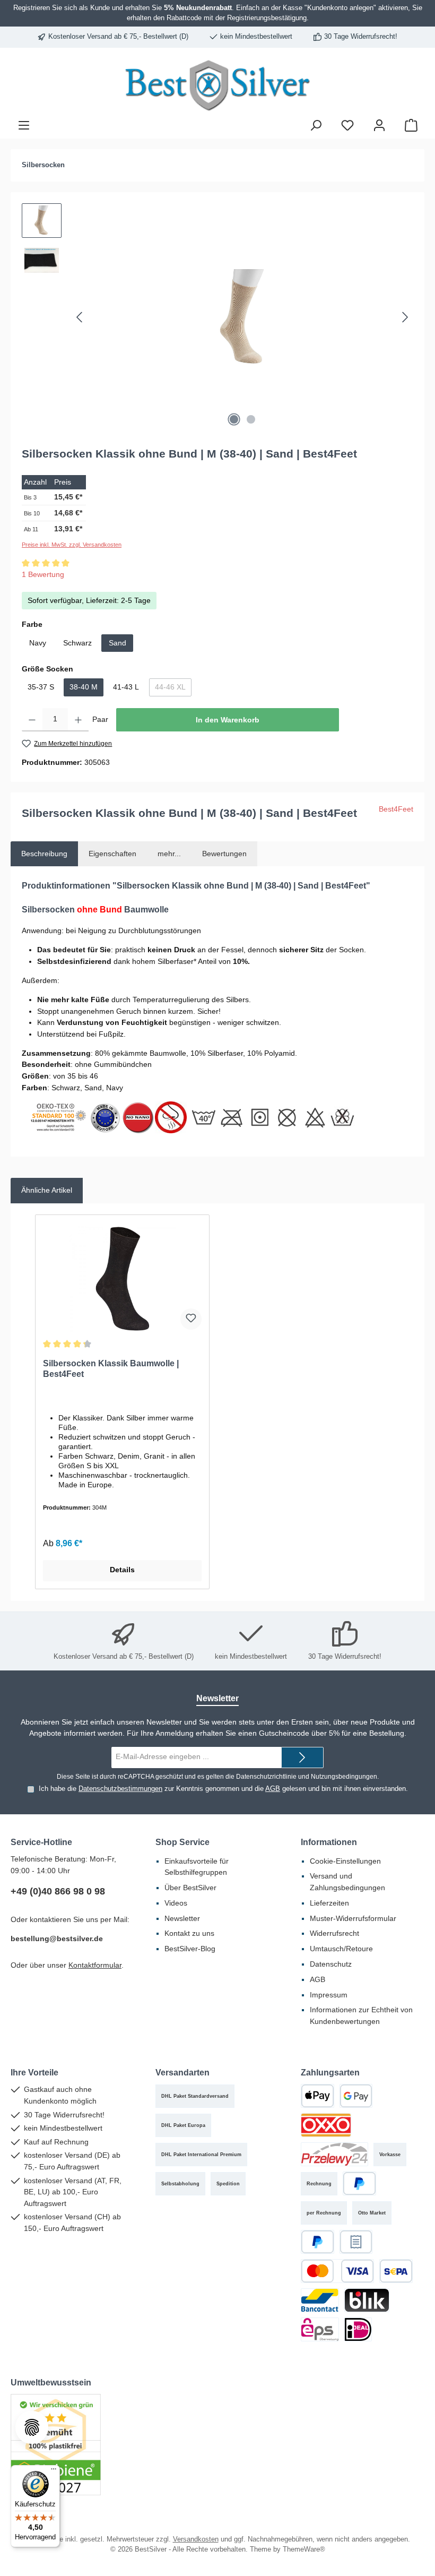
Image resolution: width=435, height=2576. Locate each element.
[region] (217, 317)
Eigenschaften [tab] (112, 854)
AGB (273, 1789)
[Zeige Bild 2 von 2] (251, 419)
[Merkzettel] (347, 125)
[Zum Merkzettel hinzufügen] (191, 1319)
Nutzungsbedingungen (344, 1777)
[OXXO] (326, 2125)
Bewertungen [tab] (224, 854)
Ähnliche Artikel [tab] (47, 1190)
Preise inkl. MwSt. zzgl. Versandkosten (72, 545)
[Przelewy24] (334, 2154)
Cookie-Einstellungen (345, 1861)
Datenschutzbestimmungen (120, 1789)
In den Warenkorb (228, 720)
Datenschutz (331, 1964)
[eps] (320, 2329)
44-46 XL (173, 689)
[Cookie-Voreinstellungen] (32, 2427)
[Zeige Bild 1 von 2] (234, 419)
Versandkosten (196, 2539)
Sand (118, 643)
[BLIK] (367, 2300)
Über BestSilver (190, 1888)
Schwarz (77, 643)
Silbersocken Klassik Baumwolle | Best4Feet (111, 1368)
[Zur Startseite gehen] (217, 85)
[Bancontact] (320, 2300)
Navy (38, 643)
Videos (176, 1903)
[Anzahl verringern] (32, 720)
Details (122, 1570)
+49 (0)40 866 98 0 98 (58, 1891)
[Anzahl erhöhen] (78, 720)
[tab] (44, 854)
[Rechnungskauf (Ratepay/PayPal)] (356, 2242)
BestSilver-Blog (190, 1949)
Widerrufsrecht (334, 1933)
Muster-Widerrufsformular (353, 1918)
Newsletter (182, 1918)
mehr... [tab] (169, 854)
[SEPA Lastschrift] (396, 2271)
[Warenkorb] (411, 125)
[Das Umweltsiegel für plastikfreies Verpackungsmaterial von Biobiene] (56, 2444)
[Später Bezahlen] (317, 2242)
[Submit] (302, 1757)
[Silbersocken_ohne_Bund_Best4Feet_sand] (242, 317)
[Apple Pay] (317, 2096)
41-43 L (126, 687)
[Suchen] (316, 125)
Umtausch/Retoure (341, 1949)
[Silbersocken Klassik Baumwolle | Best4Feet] (122, 1279)
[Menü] (24, 125)
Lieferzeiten (329, 1903)
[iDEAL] (358, 2329)
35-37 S (41, 687)
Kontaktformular (95, 1965)
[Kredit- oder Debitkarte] (337, 2271)
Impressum (329, 1995)
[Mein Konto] (379, 125)
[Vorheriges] (80, 317)
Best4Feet (396, 809)
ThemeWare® (304, 2549)
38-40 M (84, 687)
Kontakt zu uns (189, 1933)
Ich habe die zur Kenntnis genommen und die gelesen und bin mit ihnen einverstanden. (223, 1789)
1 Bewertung (43, 574)
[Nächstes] (405, 317)
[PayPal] (359, 2183)
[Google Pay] (356, 2096)
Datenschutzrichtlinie (266, 1777)
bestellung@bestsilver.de (57, 1939)
